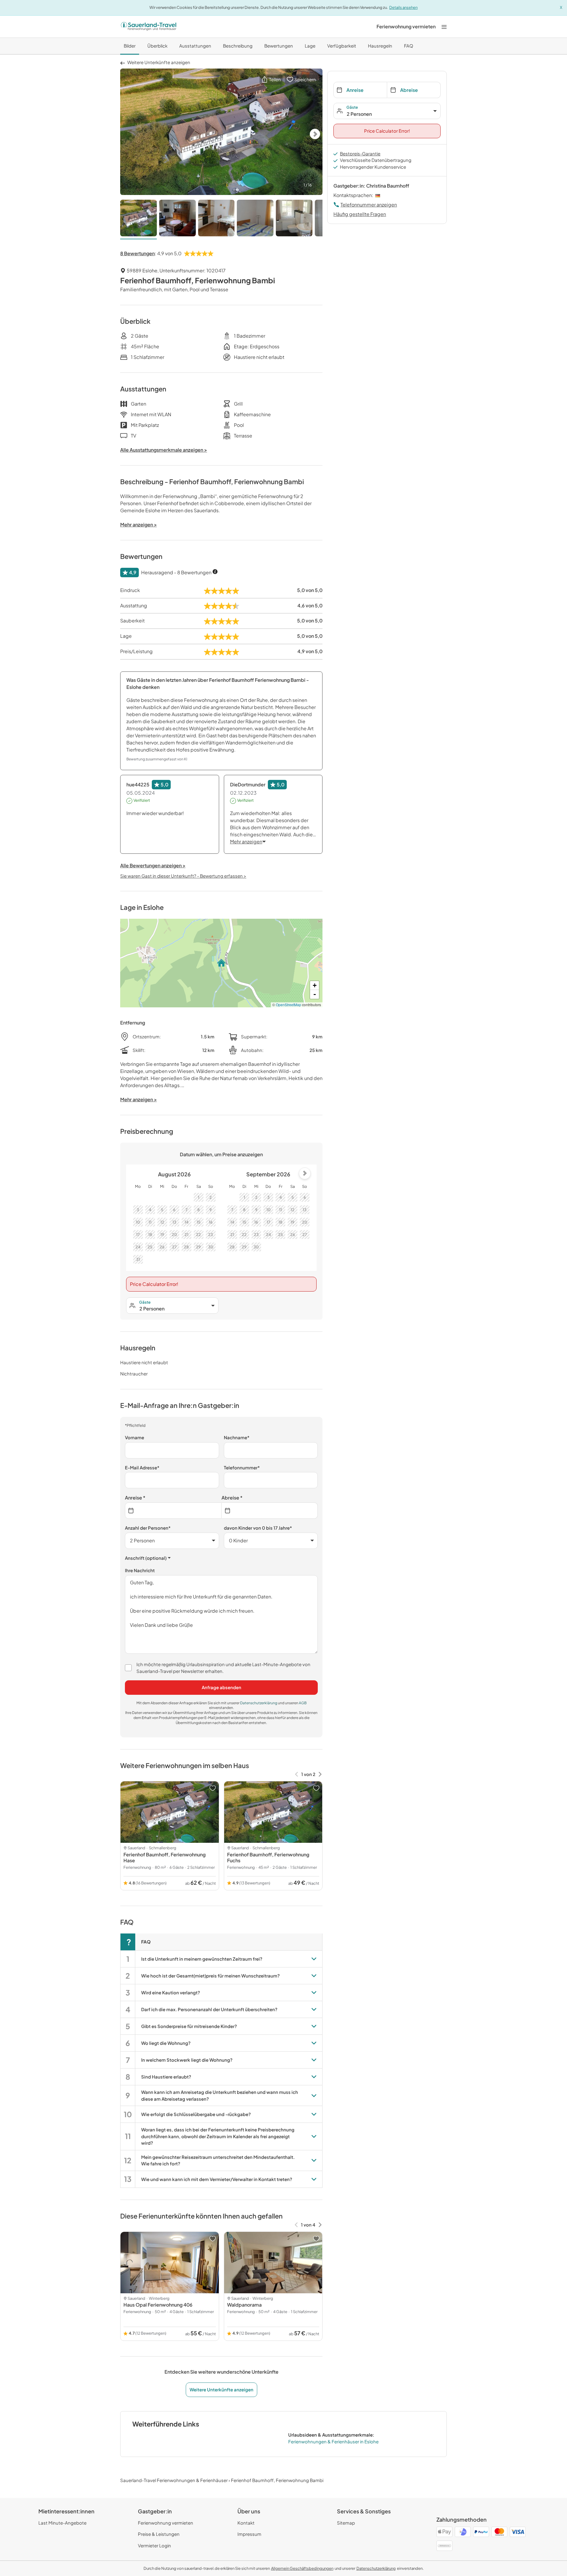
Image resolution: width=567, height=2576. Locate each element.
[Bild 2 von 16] (177, 219)
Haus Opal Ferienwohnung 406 (158, 2305)
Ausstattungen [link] (195, 46)
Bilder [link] (130, 46)
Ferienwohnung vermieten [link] (166, 2523)
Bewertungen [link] (279, 46)
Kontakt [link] (246, 2523)
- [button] (315, 994)
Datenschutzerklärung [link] (259, 1703)
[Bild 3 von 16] (216, 219)
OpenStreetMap (289, 1005)
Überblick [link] (157, 46)
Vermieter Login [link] (154, 2545)
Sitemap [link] (346, 2523)
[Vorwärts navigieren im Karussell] (320, 1774)
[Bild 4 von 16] (255, 219)
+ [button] (315, 985)
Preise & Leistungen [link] (159, 2534)
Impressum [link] (249, 2534)
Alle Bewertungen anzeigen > (153, 865)
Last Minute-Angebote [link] (62, 2523)
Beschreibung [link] (238, 46)
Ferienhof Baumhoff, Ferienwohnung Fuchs (268, 1857)
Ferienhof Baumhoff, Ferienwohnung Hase (164, 1857)
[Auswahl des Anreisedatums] (173, 1511)
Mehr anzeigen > (139, 1099)
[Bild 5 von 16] (294, 219)
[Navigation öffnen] (444, 26)
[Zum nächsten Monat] (305, 1173)
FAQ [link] (409, 46)
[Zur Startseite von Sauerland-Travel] (149, 27)
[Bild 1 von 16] (139, 219)
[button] (271, 80)
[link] (406, 27)
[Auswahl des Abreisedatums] (270, 1511)
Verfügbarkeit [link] (342, 46)
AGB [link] (303, 1703)
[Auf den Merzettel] (213, 1788)
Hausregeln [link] (380, 46)
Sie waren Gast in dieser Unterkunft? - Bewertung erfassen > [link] (183, 876)
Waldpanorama (244, 2305)
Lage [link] (310, 46)
